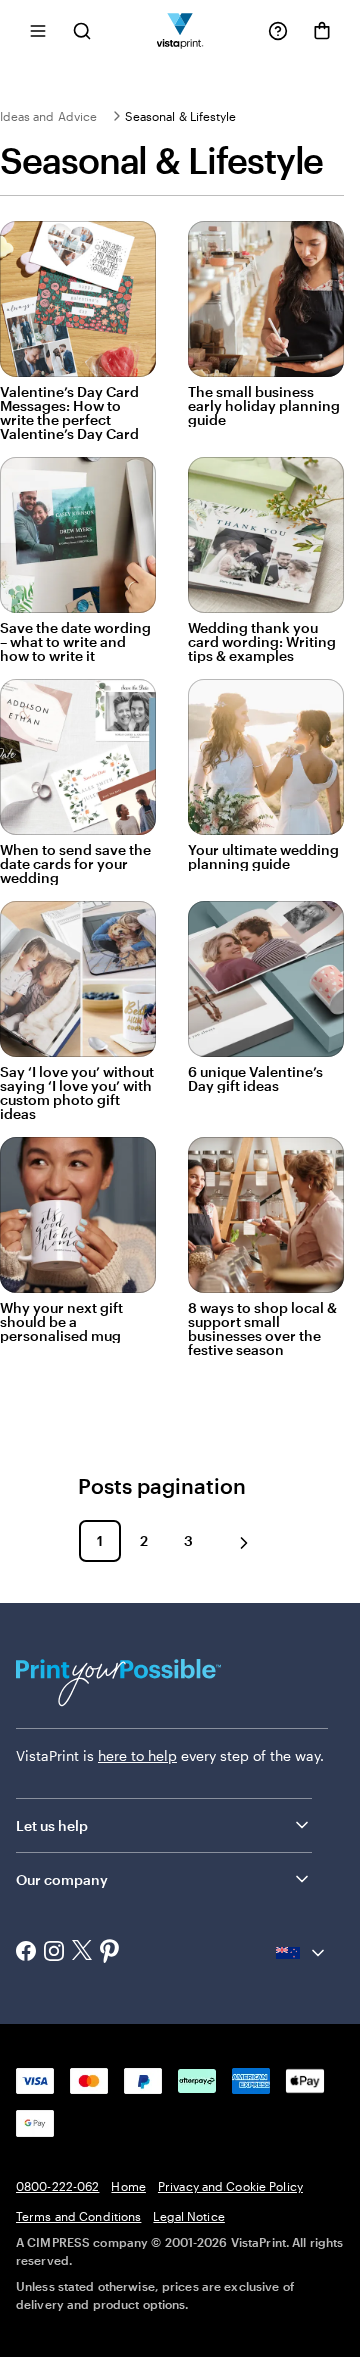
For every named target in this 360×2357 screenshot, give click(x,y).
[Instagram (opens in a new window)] (54, 1953)
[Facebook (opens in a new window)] (26, 1953)
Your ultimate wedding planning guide (263, 857)
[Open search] (82, 30)
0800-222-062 (57, 2186)
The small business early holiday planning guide (264, 406)
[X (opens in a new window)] (82, 1952)
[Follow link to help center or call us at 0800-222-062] (278, 31)
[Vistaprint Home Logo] (180, 30)
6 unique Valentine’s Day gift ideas (255, 1079)
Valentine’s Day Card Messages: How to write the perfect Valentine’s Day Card (69, 413)
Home (128, 2186)
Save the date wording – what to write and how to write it (75, 642)
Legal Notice (188, 2216)
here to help (137, 1755)
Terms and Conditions (78, 2216)
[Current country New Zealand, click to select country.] (302, 1953)
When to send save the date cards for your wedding (75, 864)
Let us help (52, 1825)
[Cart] (322, 31)
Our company (62, 1879)
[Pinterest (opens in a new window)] (110, 1953)
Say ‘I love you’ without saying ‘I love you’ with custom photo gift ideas (77, 1093)
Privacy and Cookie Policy (230, 2186)
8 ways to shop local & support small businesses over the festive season (262, 1329)
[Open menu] (38, 30)
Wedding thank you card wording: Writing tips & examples (262, 642)
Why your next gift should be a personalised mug (61, 1322)
